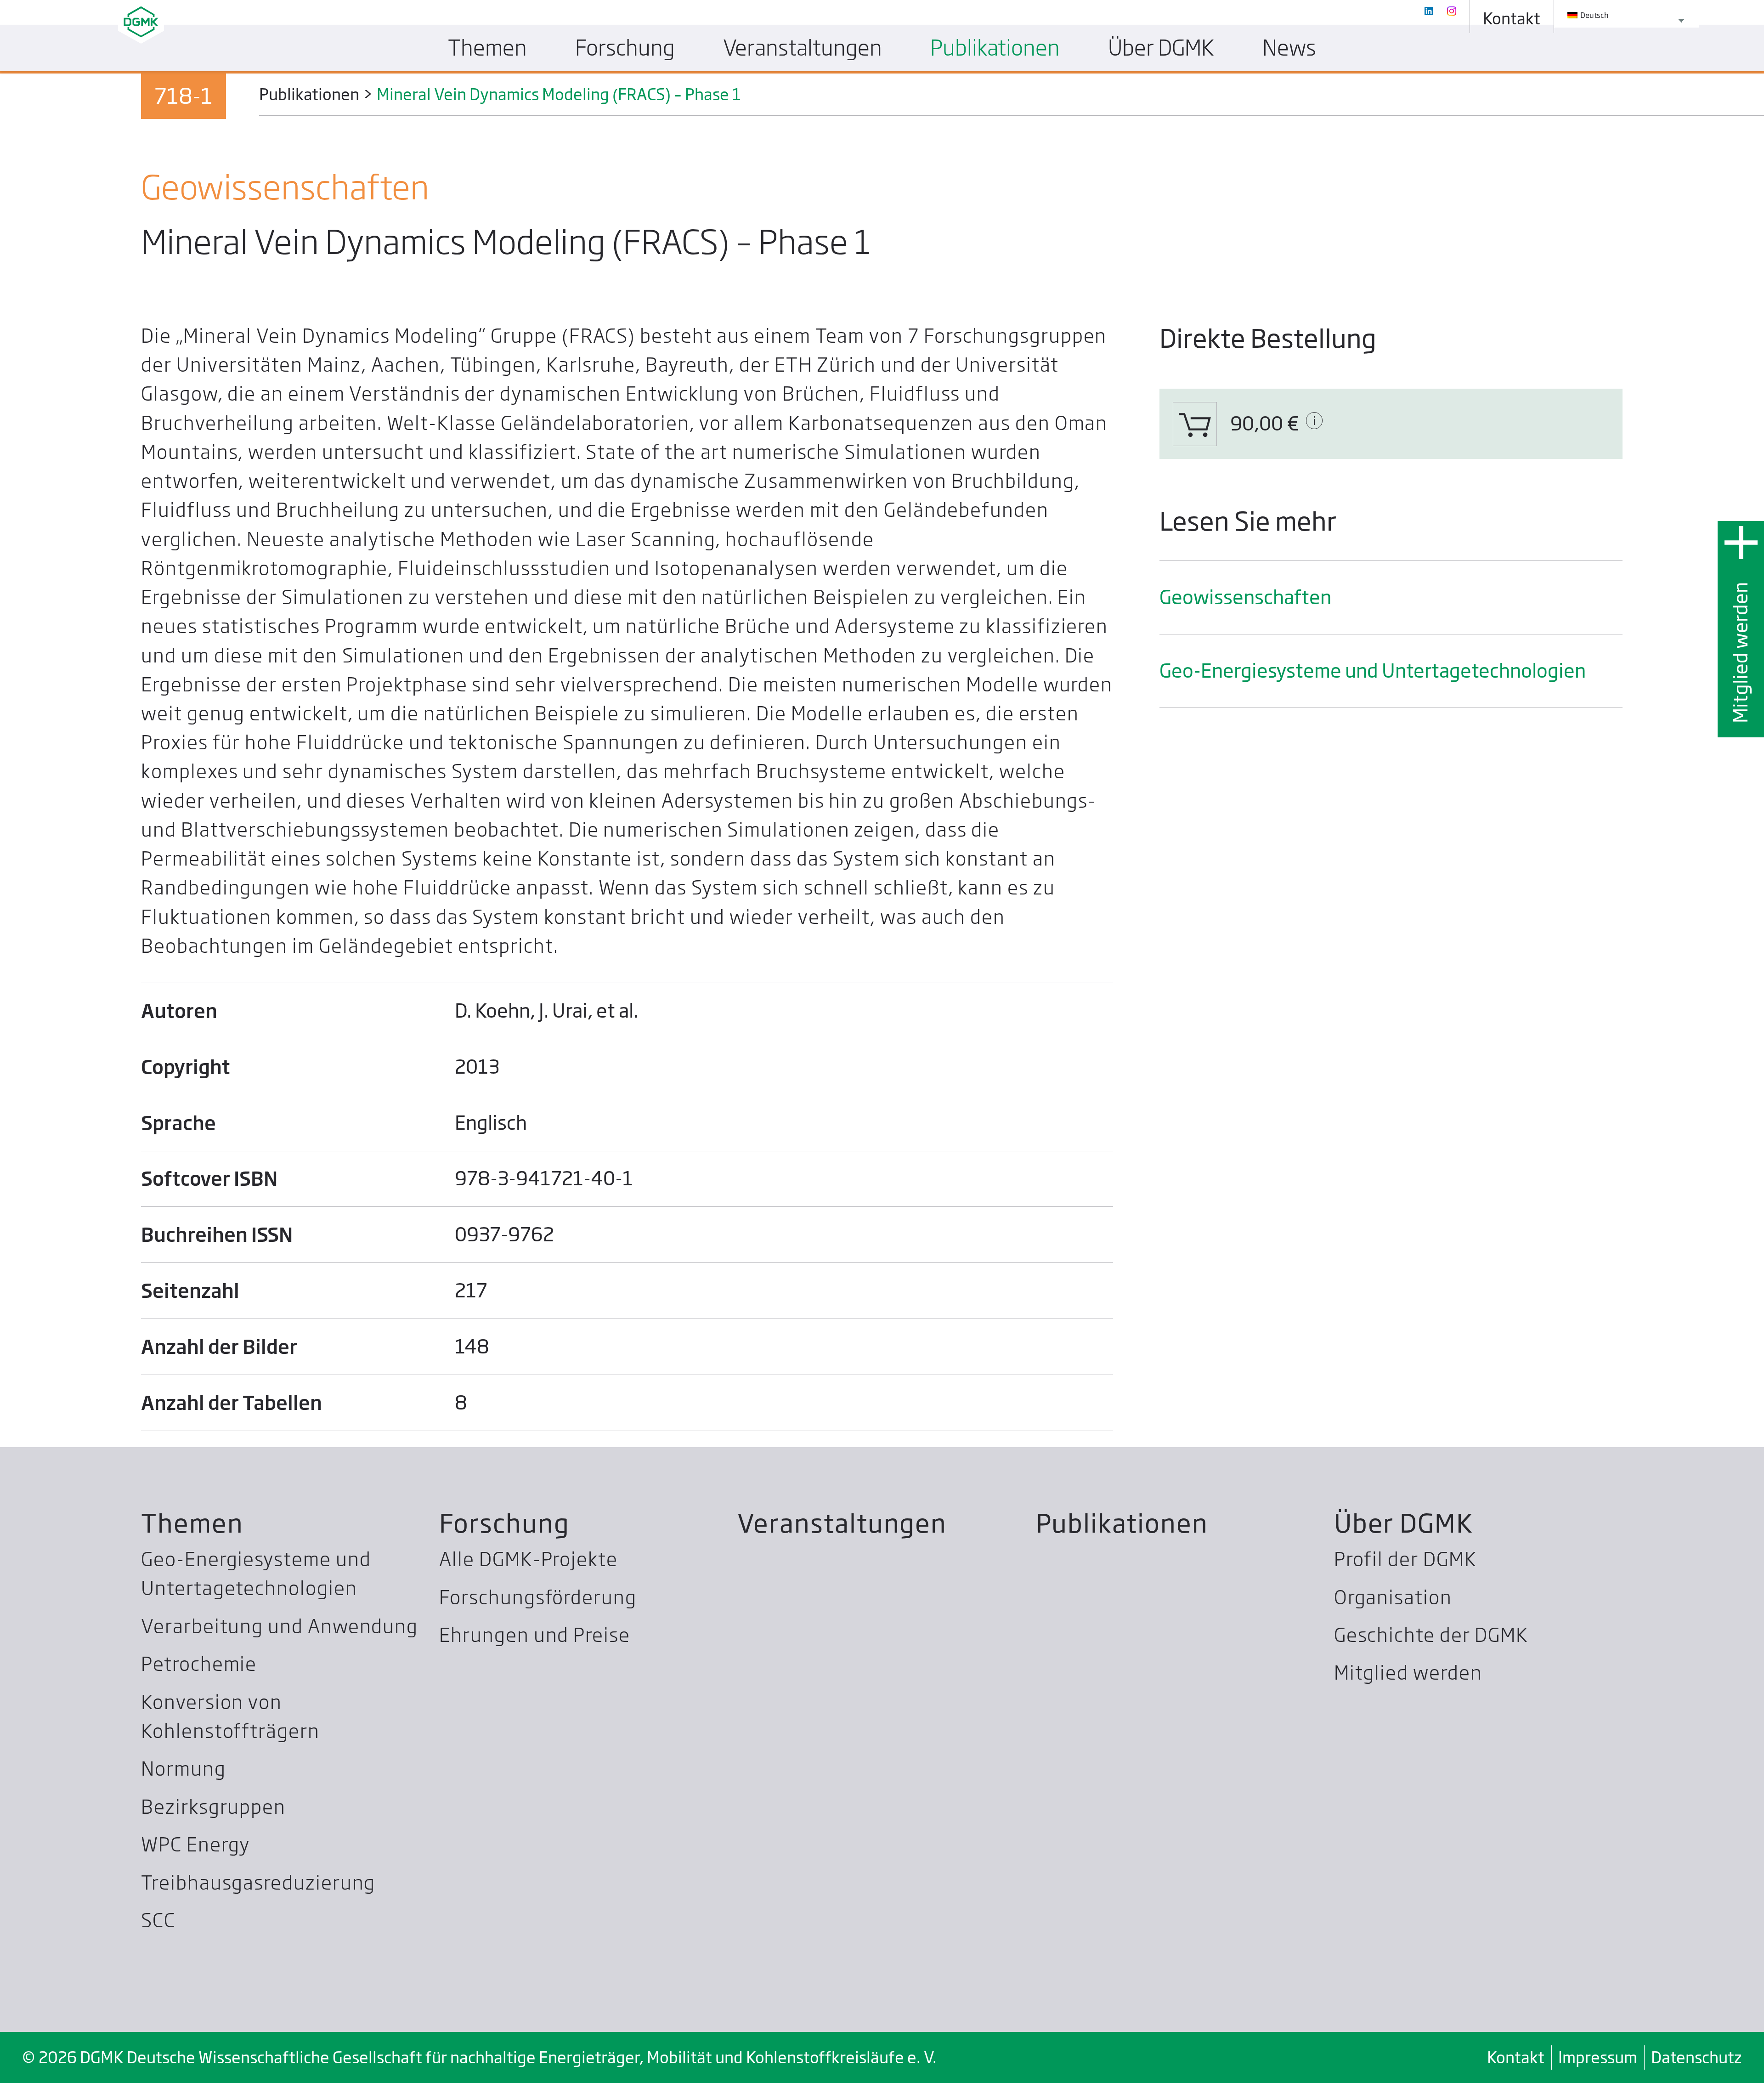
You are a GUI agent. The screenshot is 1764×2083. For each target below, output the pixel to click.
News (1289, 48)
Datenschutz (1696, 2057)
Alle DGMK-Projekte (529, 1559)
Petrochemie (199, 1664)
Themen (192, 1523)
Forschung (504, 1523)
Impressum (1598, 2057)
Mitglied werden (1741, 652)
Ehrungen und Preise (534, 1635)
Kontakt (1516, 2057)
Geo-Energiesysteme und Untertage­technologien (1373, 671)
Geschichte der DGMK (1431, 1635)
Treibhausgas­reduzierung (258, 1883)
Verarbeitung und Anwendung (280, 1626)
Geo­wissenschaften (1245, 597)
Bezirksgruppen (213, 1807)
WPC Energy (195, 1845)
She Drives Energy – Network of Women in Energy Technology (803, 116)
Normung (183, 1769)
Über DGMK (1404, 1523)
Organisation (1393, 1597)
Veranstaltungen (842, 1523)
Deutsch (1594, 15)
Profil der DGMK (1405, 1559)
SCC (158, 1920)
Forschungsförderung (538, 1597)
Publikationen (1122, 1523)
